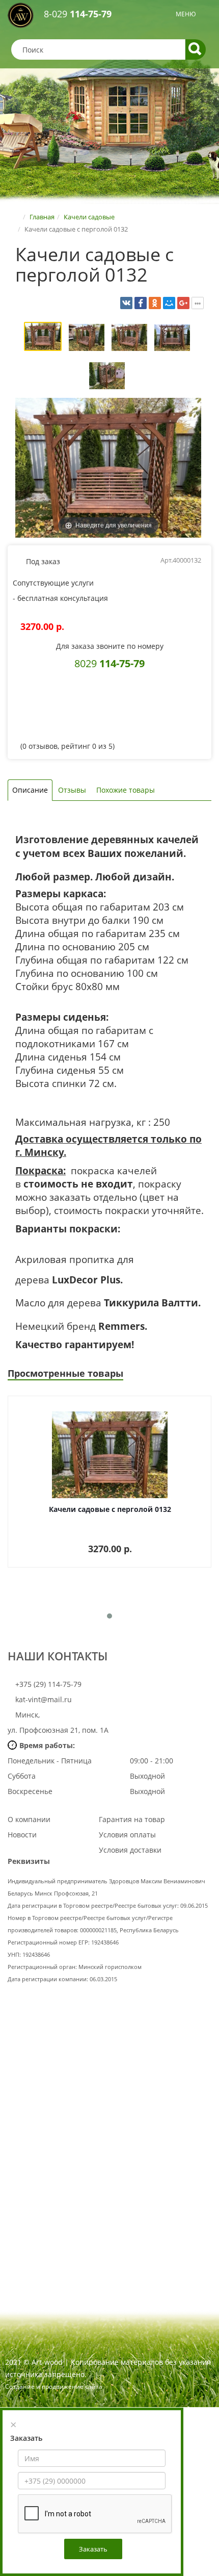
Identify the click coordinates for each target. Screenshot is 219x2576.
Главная (42, 217)
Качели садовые (89, 217)
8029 (109, 663)
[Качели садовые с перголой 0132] (43, 338)
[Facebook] (141, 303)
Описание (30, 790)
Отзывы (72, 790)
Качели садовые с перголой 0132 (110, 1509)
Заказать (93, 2549)
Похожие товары (126, 790)
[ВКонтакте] (126, 303)
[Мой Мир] (169, 303)
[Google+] (183, 303)
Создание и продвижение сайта (54, 2386)
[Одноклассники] (155, 303)
